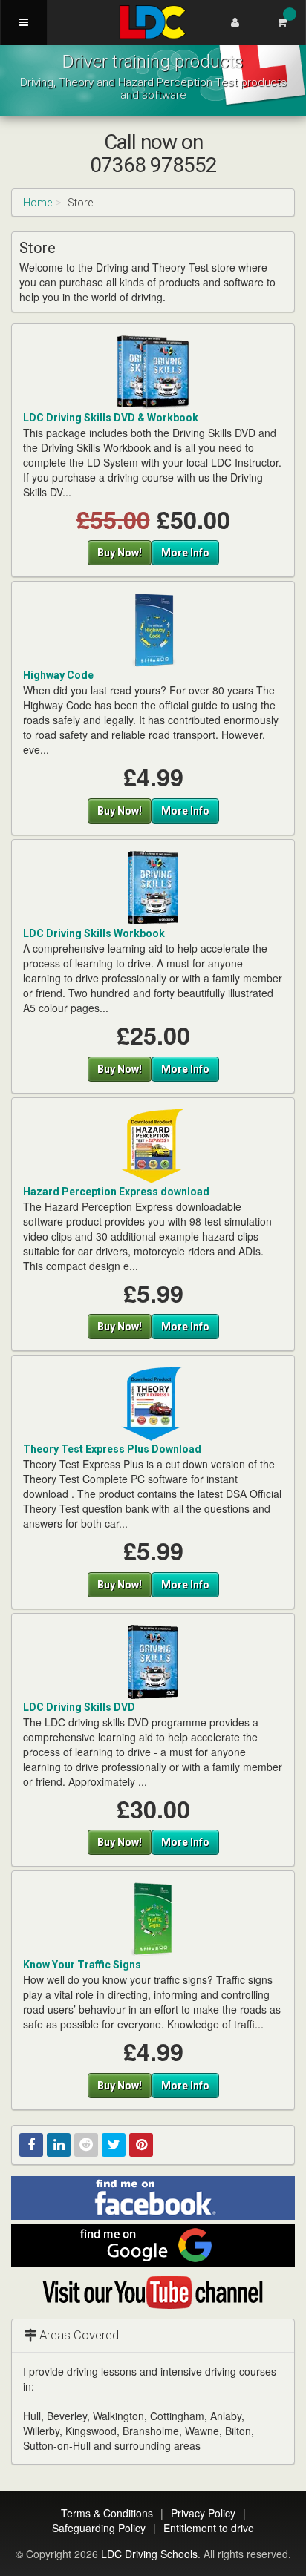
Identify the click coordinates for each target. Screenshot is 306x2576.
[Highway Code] (153, 629)
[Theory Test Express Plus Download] (153, 1403)
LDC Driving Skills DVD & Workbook (111, 418)
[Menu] (24, 22)
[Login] (235, 22)
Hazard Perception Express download (116, 1192)
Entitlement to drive (209, 2528)
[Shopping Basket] (282, 22)
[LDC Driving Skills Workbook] (153, 887)
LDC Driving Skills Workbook (94, 933)
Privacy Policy (203, 2513)
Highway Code (58, 675)
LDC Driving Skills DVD (79, 1707)
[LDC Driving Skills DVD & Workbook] (153, 371)
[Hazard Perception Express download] (153, 1145)
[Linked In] (59, 2145)
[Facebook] (31, 2145)
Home (38, 203)
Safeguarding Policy (99, 2528)
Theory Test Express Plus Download (112, 1449)
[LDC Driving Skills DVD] (153, 1661)
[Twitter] (114, 2145)
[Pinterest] (141, 2145)
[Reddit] (86, 2145)
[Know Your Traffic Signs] (153, 1919)
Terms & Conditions (107, 2513)
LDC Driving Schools (149, 2554)
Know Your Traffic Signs (82, 1965)
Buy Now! (120, 553)
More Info (185, 553)
